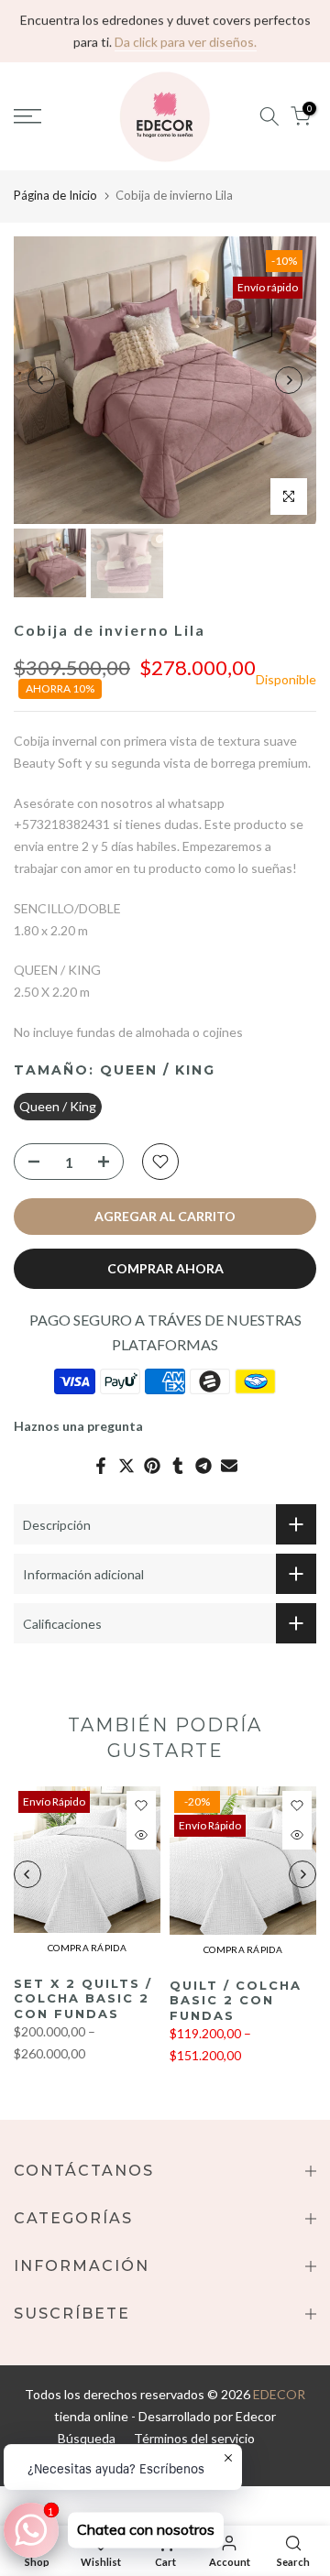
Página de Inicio (55, 195)
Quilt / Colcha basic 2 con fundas (236, 2000)
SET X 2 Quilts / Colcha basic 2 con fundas (83, 1998)
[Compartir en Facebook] (101, 1466)
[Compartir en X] (126, 1466)
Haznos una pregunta (78, 1426)
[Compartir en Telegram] (203, 1466)
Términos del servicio (194, 2438)
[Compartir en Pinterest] (152, 1466)
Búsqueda (87, 2438)
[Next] (289, 380)
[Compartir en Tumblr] (178, 1466)
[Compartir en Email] (229, 1466)
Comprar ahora (165, 1268)
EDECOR (279, 2394)
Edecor (256, 2416)
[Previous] (41, 380)
